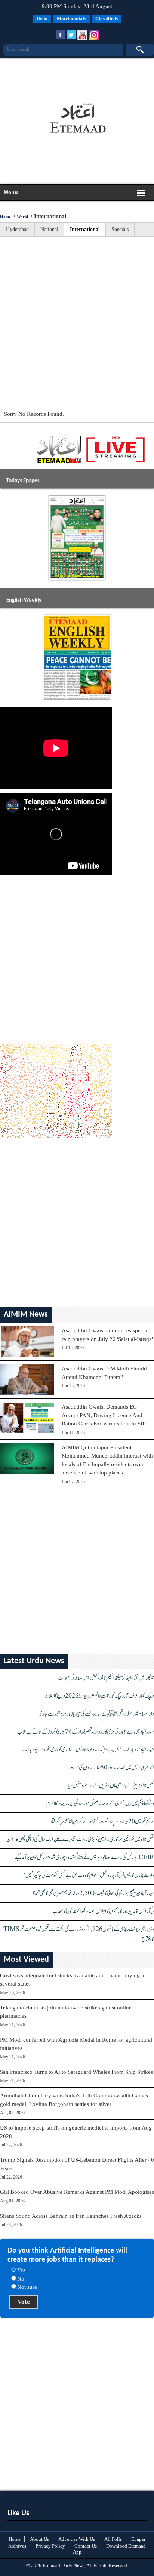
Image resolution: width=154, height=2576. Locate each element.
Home (5, 217)
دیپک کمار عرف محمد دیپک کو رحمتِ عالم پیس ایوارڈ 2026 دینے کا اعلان (99, 1696)
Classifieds (107, 19)
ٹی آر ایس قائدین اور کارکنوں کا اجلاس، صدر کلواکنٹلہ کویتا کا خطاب (103, 1911)
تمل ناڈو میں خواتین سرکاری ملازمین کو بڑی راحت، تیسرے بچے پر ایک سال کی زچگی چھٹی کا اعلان (80, 1840)
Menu (11, 192)
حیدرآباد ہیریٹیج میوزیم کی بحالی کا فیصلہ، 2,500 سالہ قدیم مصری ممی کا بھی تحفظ (93, 1893)
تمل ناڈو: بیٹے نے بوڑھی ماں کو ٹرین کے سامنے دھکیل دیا (111, 1786)
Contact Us (86, 2546)
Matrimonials (71, 19)
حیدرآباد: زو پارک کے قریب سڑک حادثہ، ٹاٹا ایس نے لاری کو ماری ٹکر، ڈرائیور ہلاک (88, 1750)
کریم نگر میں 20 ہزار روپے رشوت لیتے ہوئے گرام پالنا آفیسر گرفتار (102, 1822)
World (22, 217)
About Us (39, 2539)
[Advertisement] (76, 77)
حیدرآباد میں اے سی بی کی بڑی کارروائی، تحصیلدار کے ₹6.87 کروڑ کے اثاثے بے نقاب (86, 1732)
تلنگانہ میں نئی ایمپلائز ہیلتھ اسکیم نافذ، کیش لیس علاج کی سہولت (106, 1678)
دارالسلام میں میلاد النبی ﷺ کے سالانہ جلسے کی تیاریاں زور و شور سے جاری (96, 1714)
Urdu (42, 19)
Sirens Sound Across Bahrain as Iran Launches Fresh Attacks (71, 2216)
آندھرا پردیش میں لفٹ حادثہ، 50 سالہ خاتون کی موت (112, 1768)
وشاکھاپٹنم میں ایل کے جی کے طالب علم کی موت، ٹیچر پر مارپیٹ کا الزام (100, 1804)
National (49, 229)
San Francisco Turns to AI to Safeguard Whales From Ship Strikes (76, 2072)
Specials (120, 229)
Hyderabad (17, 229)
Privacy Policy (50, 2546)
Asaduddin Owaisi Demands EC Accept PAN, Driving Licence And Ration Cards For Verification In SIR (104, 1415)
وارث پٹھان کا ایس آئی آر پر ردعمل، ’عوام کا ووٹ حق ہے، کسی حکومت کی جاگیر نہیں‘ (89, 1875)
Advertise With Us (77, 2539)
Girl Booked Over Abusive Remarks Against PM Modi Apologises (77, 2192)
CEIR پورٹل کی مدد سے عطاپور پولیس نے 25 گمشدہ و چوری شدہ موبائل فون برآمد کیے (84, 1857)
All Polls (113, 2539)
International (85, 229)
